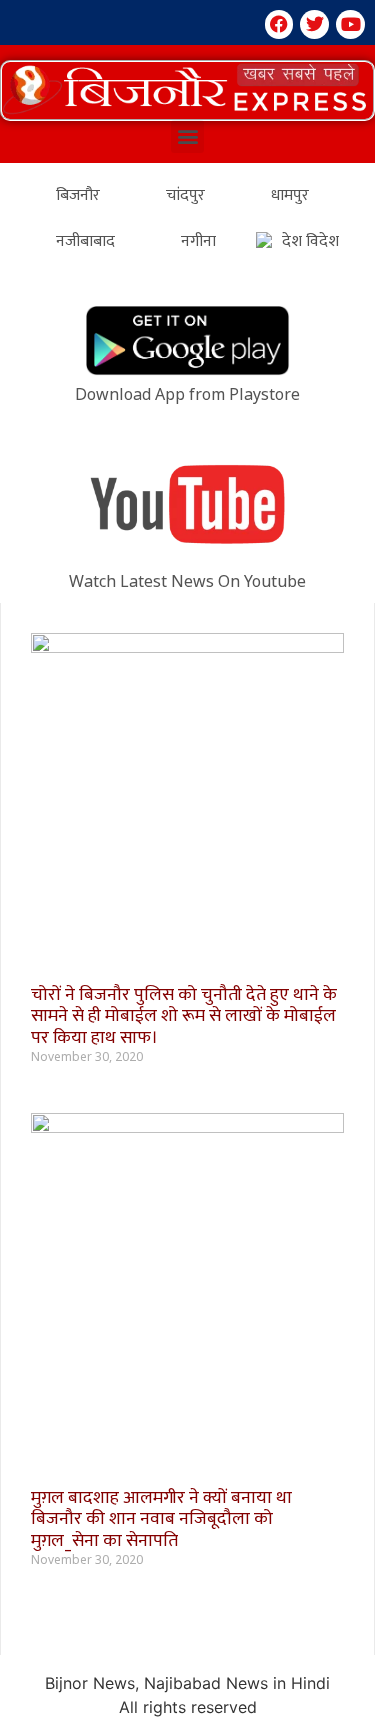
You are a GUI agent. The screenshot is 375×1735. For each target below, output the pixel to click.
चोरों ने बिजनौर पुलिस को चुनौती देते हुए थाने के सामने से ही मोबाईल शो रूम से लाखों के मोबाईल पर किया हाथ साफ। (184, 1016)
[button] (187, 90)
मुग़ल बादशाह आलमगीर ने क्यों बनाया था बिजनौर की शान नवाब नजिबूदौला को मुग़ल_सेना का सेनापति (161, 1519)
